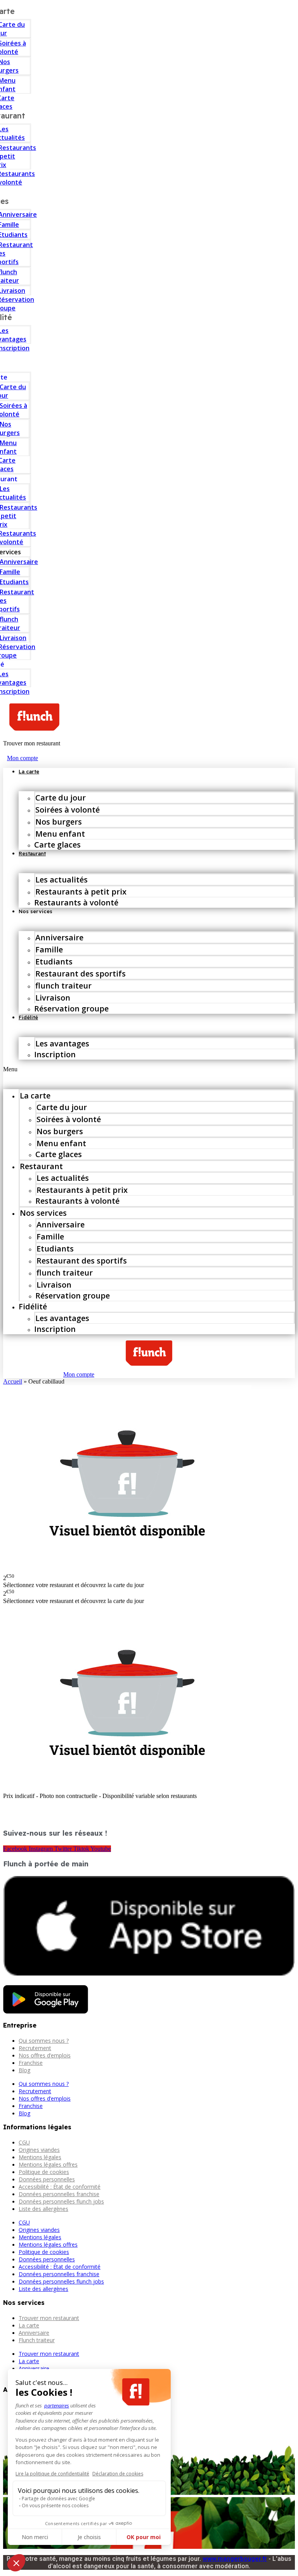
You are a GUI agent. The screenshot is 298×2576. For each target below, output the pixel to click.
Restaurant (32, 853)
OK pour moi (144, 2537)
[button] (149, 1069)
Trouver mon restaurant (49, 2318)
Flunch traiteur (37, 2340)
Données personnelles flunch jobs (61, 2201)
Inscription (55, 1054)
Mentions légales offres (48, 2164)
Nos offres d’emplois (45, 2055)
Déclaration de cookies (118, 2474)
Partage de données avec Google (58, 2499)
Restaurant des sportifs (81, 974)
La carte (29, 771)
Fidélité (28, 1017)
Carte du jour (61, 798)
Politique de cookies (44, 2172)
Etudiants (54, 962)
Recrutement (35, 2048)
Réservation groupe (71, 1009)
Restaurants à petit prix (81, 892)
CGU (24, 2142)
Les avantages (62, 1043)
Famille (49, 949)
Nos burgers (59, 822)
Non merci (35, 2537)
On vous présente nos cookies (55, 2506)
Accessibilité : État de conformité (60, 2187)
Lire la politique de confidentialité (52, 2474)
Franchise (31, 2063)
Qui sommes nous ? (44, 2041)
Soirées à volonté (68, 810)
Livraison (53, 998)
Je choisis (89, 2537)
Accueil (13, 1381)
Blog (24, 2070)
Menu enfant (60, 834)
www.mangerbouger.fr (235, 2559)
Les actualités (62, 880)
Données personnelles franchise (59, 2194)
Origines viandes (39, 2150)
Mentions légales (40, 2157)
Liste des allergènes (43, 2209)
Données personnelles (47, 2179)
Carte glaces (57, 845)
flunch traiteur (63, 986)
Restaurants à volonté (76, 902)
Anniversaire (59, 937)
